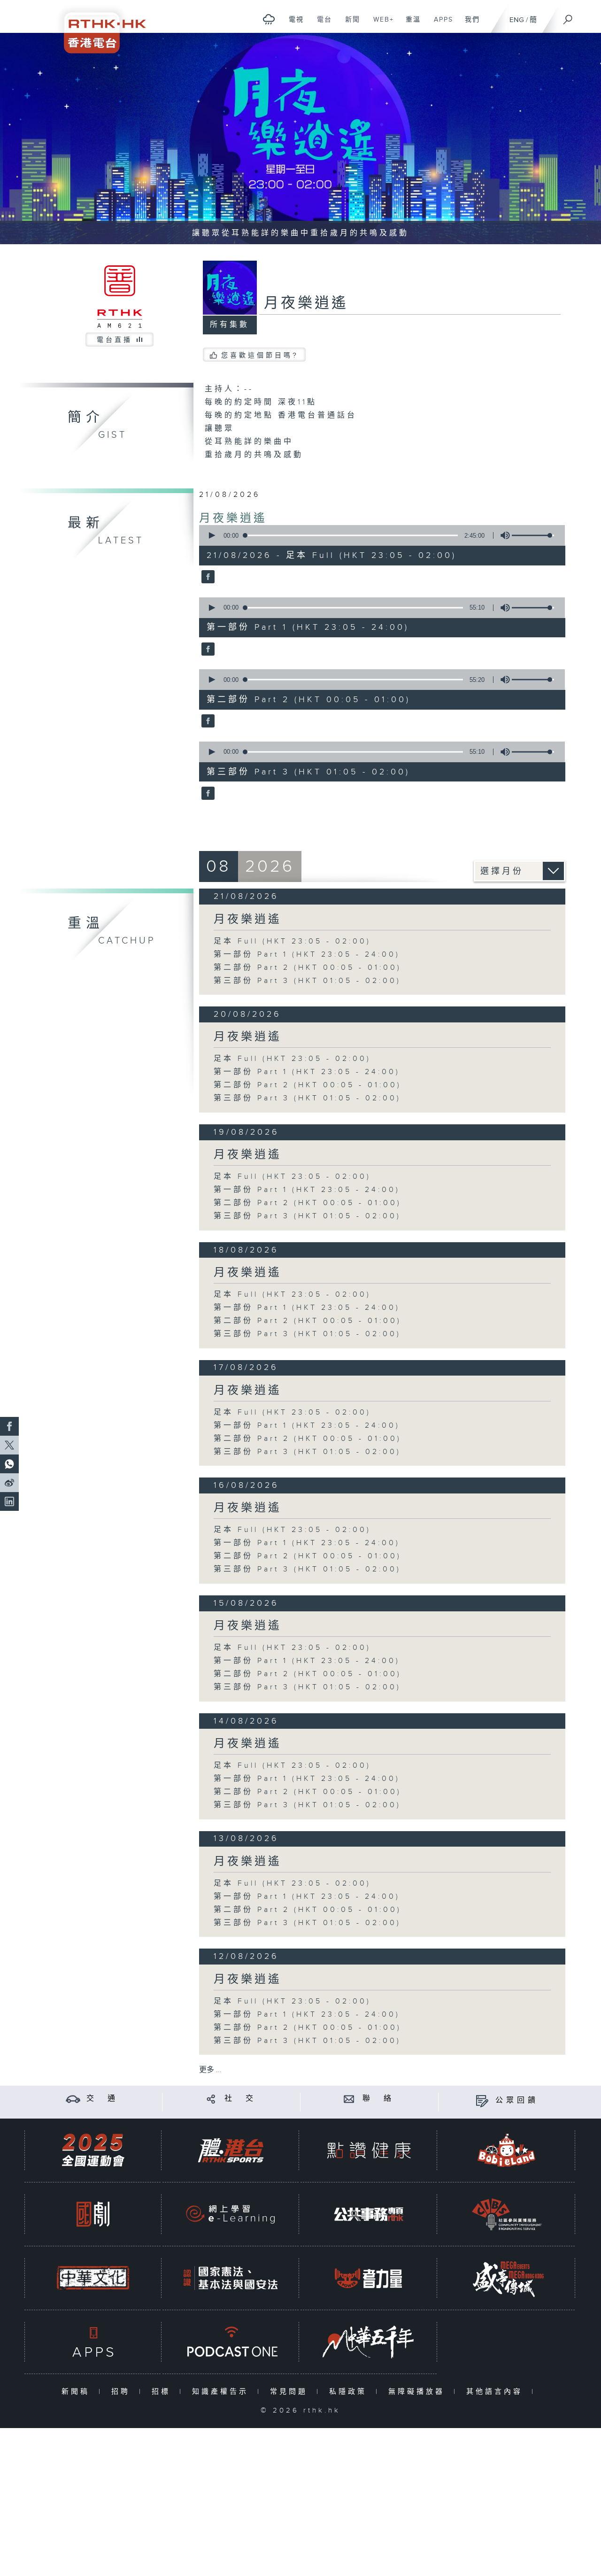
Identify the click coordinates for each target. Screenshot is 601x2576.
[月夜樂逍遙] (207, 578)
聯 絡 (378, 2099)
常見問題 (291, 2392)
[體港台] (231, 2150)
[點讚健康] (369, 2150)
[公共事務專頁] (369, 2214)
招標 (163, 2392)
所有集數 (230, 325)
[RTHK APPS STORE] (93, 2342)
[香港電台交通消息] (73, 2099)
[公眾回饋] (482, 2100)
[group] (502, 535)
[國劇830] (93, 2214)
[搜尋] (568, 16)
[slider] (533, 535)
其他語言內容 (497, 2392)
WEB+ (380, 24)
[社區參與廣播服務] (507, 2214)
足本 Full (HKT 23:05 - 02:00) (292, 941)
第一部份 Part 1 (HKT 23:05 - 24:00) (307, 955)
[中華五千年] (369, 2342)
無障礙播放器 (419, 2392)
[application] (378, 535)
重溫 (410, 24)
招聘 (123, 2392)
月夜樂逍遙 (233, 518)
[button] (211, 535)
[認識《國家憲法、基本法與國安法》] (231, 2278)
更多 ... (210, 2070)
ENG (517, 20)
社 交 (240, 2099)
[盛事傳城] (507, 2278)
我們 (469, 24)
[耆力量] (369, 2278)
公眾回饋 (517, 2100)
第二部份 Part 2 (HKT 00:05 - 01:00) (308, 968)
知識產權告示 (222, 2392)
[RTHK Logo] (99, 27)
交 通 (102, 2099)
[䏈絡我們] (349, 2099)
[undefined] (269, 19)
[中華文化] (93, 2278)
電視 (293, 24)
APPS (440, 24)
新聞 (349, 24)
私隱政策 (350, 2392)
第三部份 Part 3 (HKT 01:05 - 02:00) (307, 981)
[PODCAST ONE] (231, 2342)
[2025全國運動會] (93, 2150)
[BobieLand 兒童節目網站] (507, 2150)
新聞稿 (78, 2392)
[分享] (211, 2099)
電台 (321, 24)
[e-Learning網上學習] (231, 2214)
